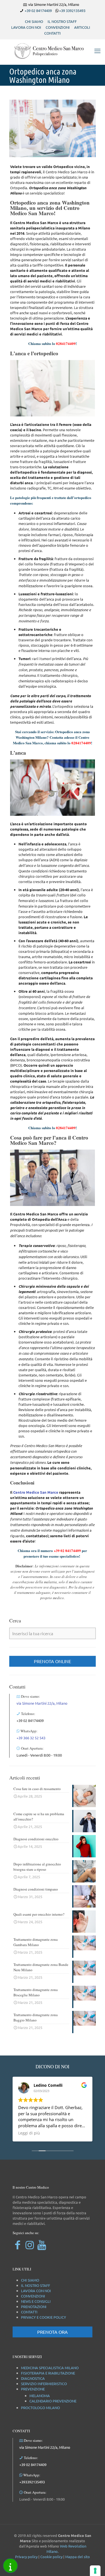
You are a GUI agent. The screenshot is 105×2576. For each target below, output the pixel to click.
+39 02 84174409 (38, 10)
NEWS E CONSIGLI (36, 2301)
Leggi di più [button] (29, 2133)
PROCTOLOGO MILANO (40, 2408)
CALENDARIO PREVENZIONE (53, 2401)
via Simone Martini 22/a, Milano (42, 1703)
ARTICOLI (82, 27)
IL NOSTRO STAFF (62, 21)
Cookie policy (51, 2557)
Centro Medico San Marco (36, 1492)
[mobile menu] (97, 51)
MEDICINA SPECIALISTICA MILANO (50, 2368)
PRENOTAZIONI (34, 2307)
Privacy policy (26, 2557)
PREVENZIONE (33, 2389)
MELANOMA (40, 2396)
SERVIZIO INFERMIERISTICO (44, 2384)
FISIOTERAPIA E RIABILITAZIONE (48, 2373)
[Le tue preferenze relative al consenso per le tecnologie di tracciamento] (95, 2571)
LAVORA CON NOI (26, 27)
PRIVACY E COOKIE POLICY (44, 2317)
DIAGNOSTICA (33, 2378)
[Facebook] (17, 2245)
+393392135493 (32, 2482)
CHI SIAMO (34, 21)
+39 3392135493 (72, 10)
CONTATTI (53, 33)
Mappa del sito (78, 2557)
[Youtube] (42, 2245)
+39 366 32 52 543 (31, 1738)
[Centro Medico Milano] (53, 51)
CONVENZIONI (58, 27)
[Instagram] (30, 2245)
